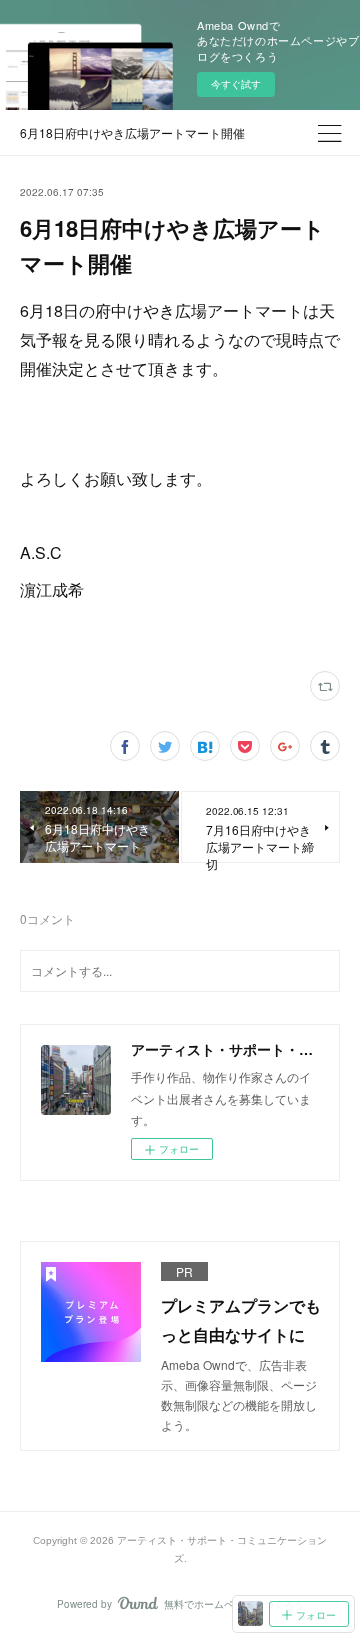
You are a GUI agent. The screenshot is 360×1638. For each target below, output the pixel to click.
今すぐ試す (236, 84)
